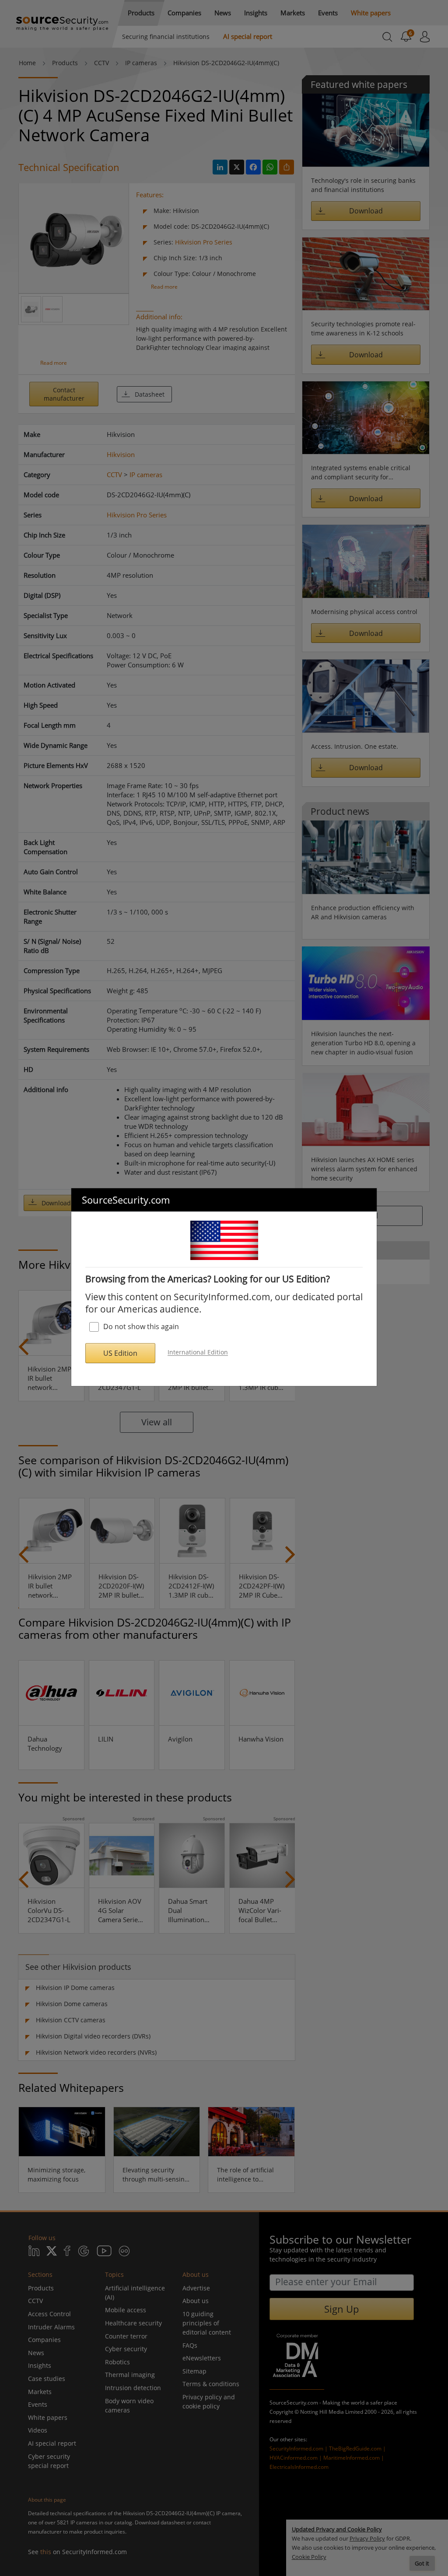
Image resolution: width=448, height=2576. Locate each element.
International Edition (198, 1353)
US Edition (120, 1353)
